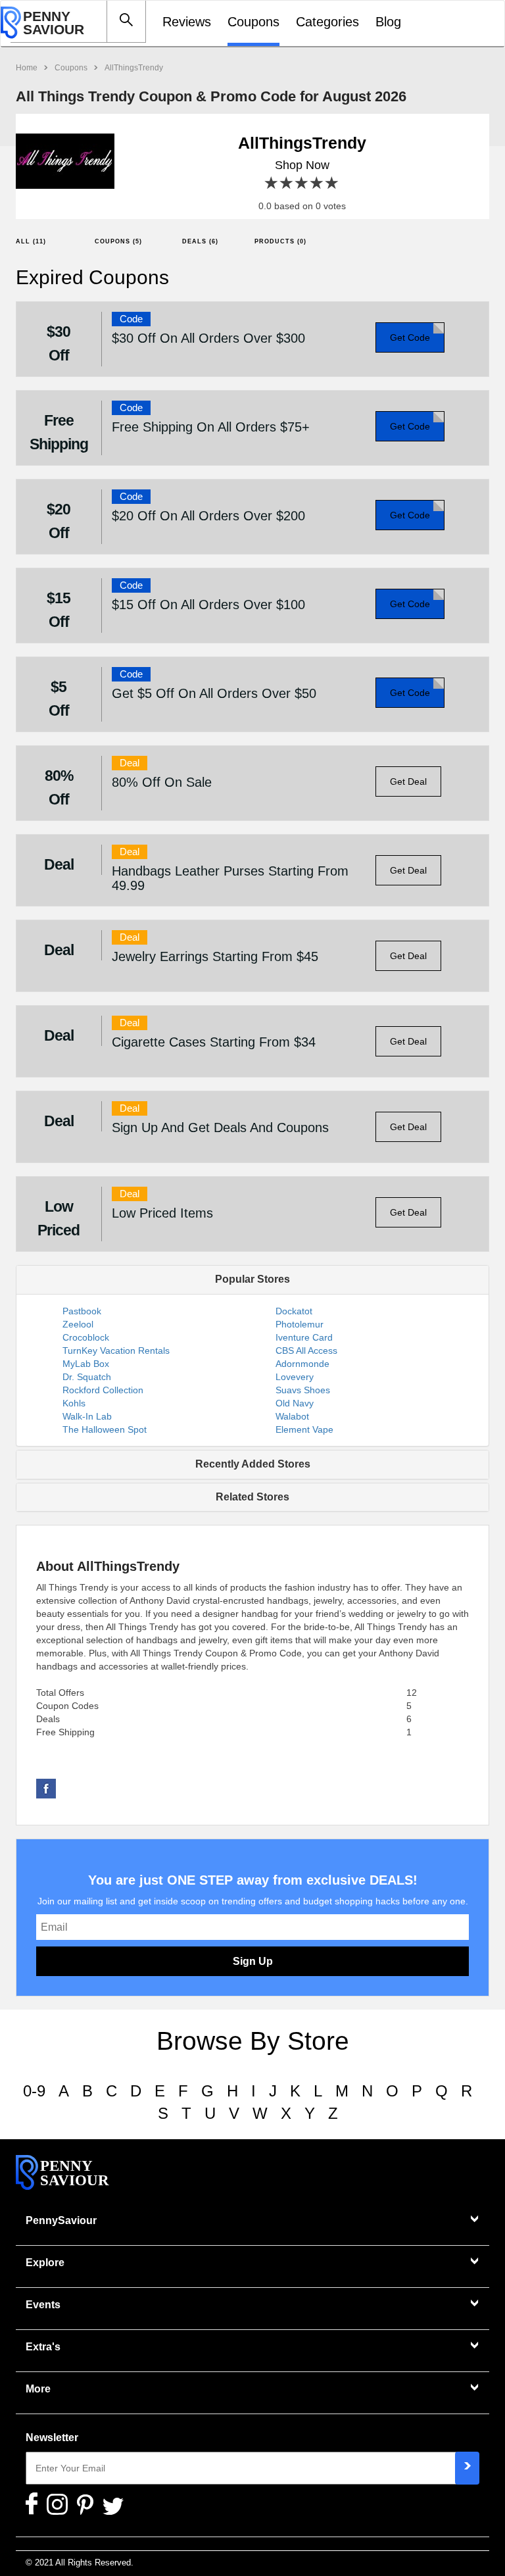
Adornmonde (302, 1364)
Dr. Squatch (87, 1377)
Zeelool (78, 1324)
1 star (272, 183)
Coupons (253, 22)
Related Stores (252, 1497)
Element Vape (304, 1429)
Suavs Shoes (303, 1390)
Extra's (43, 2347)
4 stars (317, 183)
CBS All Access (306, 1350)
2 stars (287, 183)
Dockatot (294, 1311)
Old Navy (295, 1403)
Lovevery (295, 1377)
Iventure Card (304, 1337)
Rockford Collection (103, 1390)
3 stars (302, 183)
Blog (388, 22)
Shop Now (302, 165)
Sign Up (253, 1961)
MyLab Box (86, 1364)
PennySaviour (61, 2220)
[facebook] (46, 1788)
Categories (327, 22)
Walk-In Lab (87, 1416)
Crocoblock (86, 1337)
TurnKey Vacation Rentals (116, 1350)
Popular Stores (252, 1279)
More (38, 2389)
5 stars (332, 183)
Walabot (292, 1416)
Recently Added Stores (253, 1464)
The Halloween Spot (105, 1429)
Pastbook (82, 1311)
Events (43, 2305)
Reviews (187, 22)
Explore (45, 2263)
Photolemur (300, 1324)
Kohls (74, 1403)
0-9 (34, 2091)
